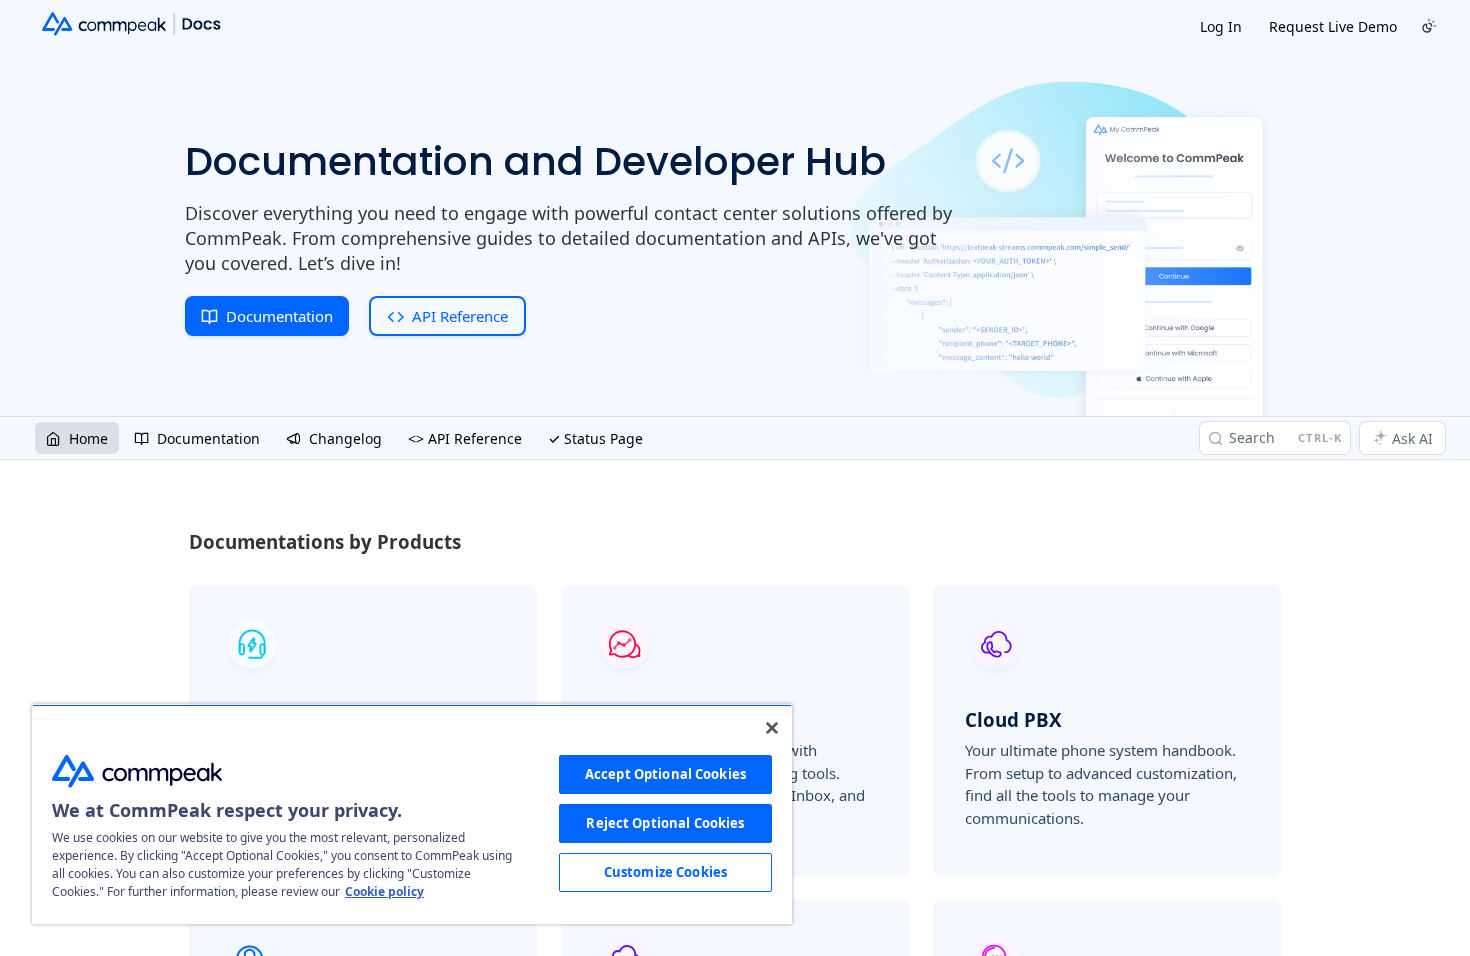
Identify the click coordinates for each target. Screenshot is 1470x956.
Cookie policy (384, 891)
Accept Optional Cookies (665, 774)
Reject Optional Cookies (665, 823)
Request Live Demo (1333, 26)
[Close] (772, 728)
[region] (412, 814)
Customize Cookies (665, 872)
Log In (1221, 26)
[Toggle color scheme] (1429, 26)
